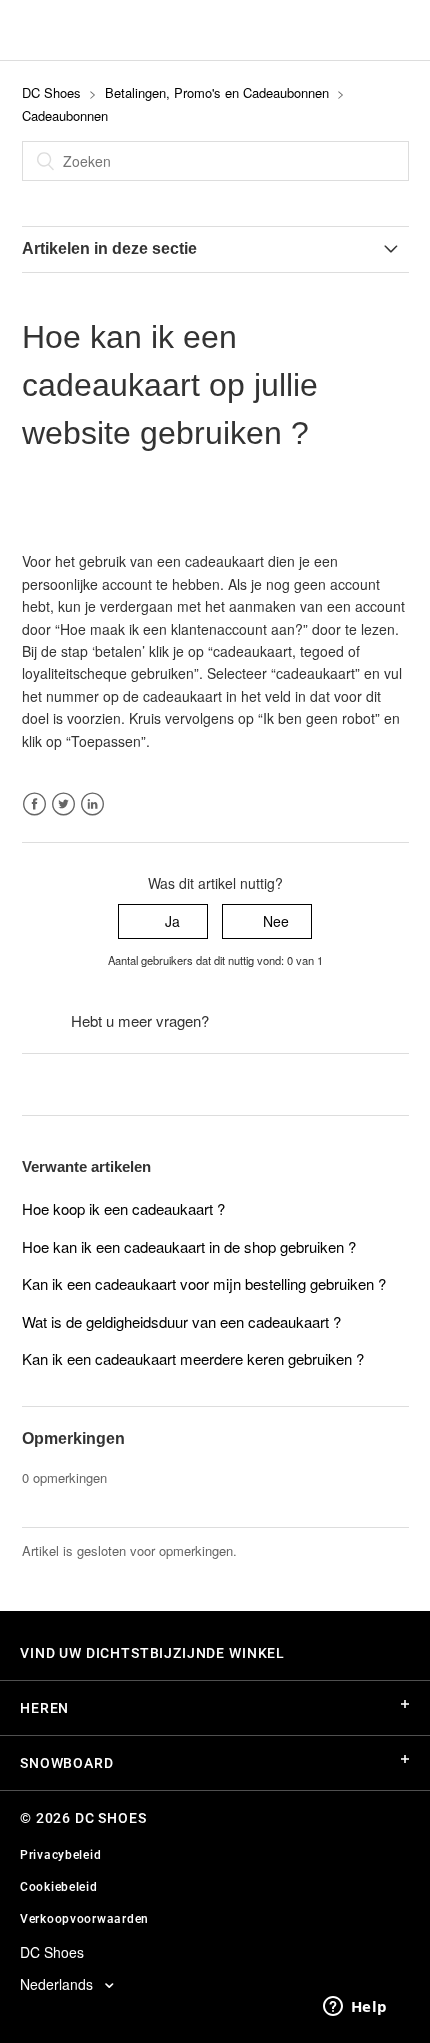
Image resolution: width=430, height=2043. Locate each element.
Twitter (63, 804)
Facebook (34, 804)
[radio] (163, 921)
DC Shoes (51, 92)
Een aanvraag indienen (286, 1021)
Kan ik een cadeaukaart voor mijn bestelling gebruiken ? (204, 1283)
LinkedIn (92, 804)
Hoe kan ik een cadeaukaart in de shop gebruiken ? (189, 1246)
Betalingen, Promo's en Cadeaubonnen (217, 92)
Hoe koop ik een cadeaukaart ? (123, 1208)
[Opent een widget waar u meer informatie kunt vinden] (355, 2008)
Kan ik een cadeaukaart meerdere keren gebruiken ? (193, 1358)
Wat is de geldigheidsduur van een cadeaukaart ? (181, 1321)
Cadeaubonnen (65, 115)
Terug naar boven (78, 1084)
